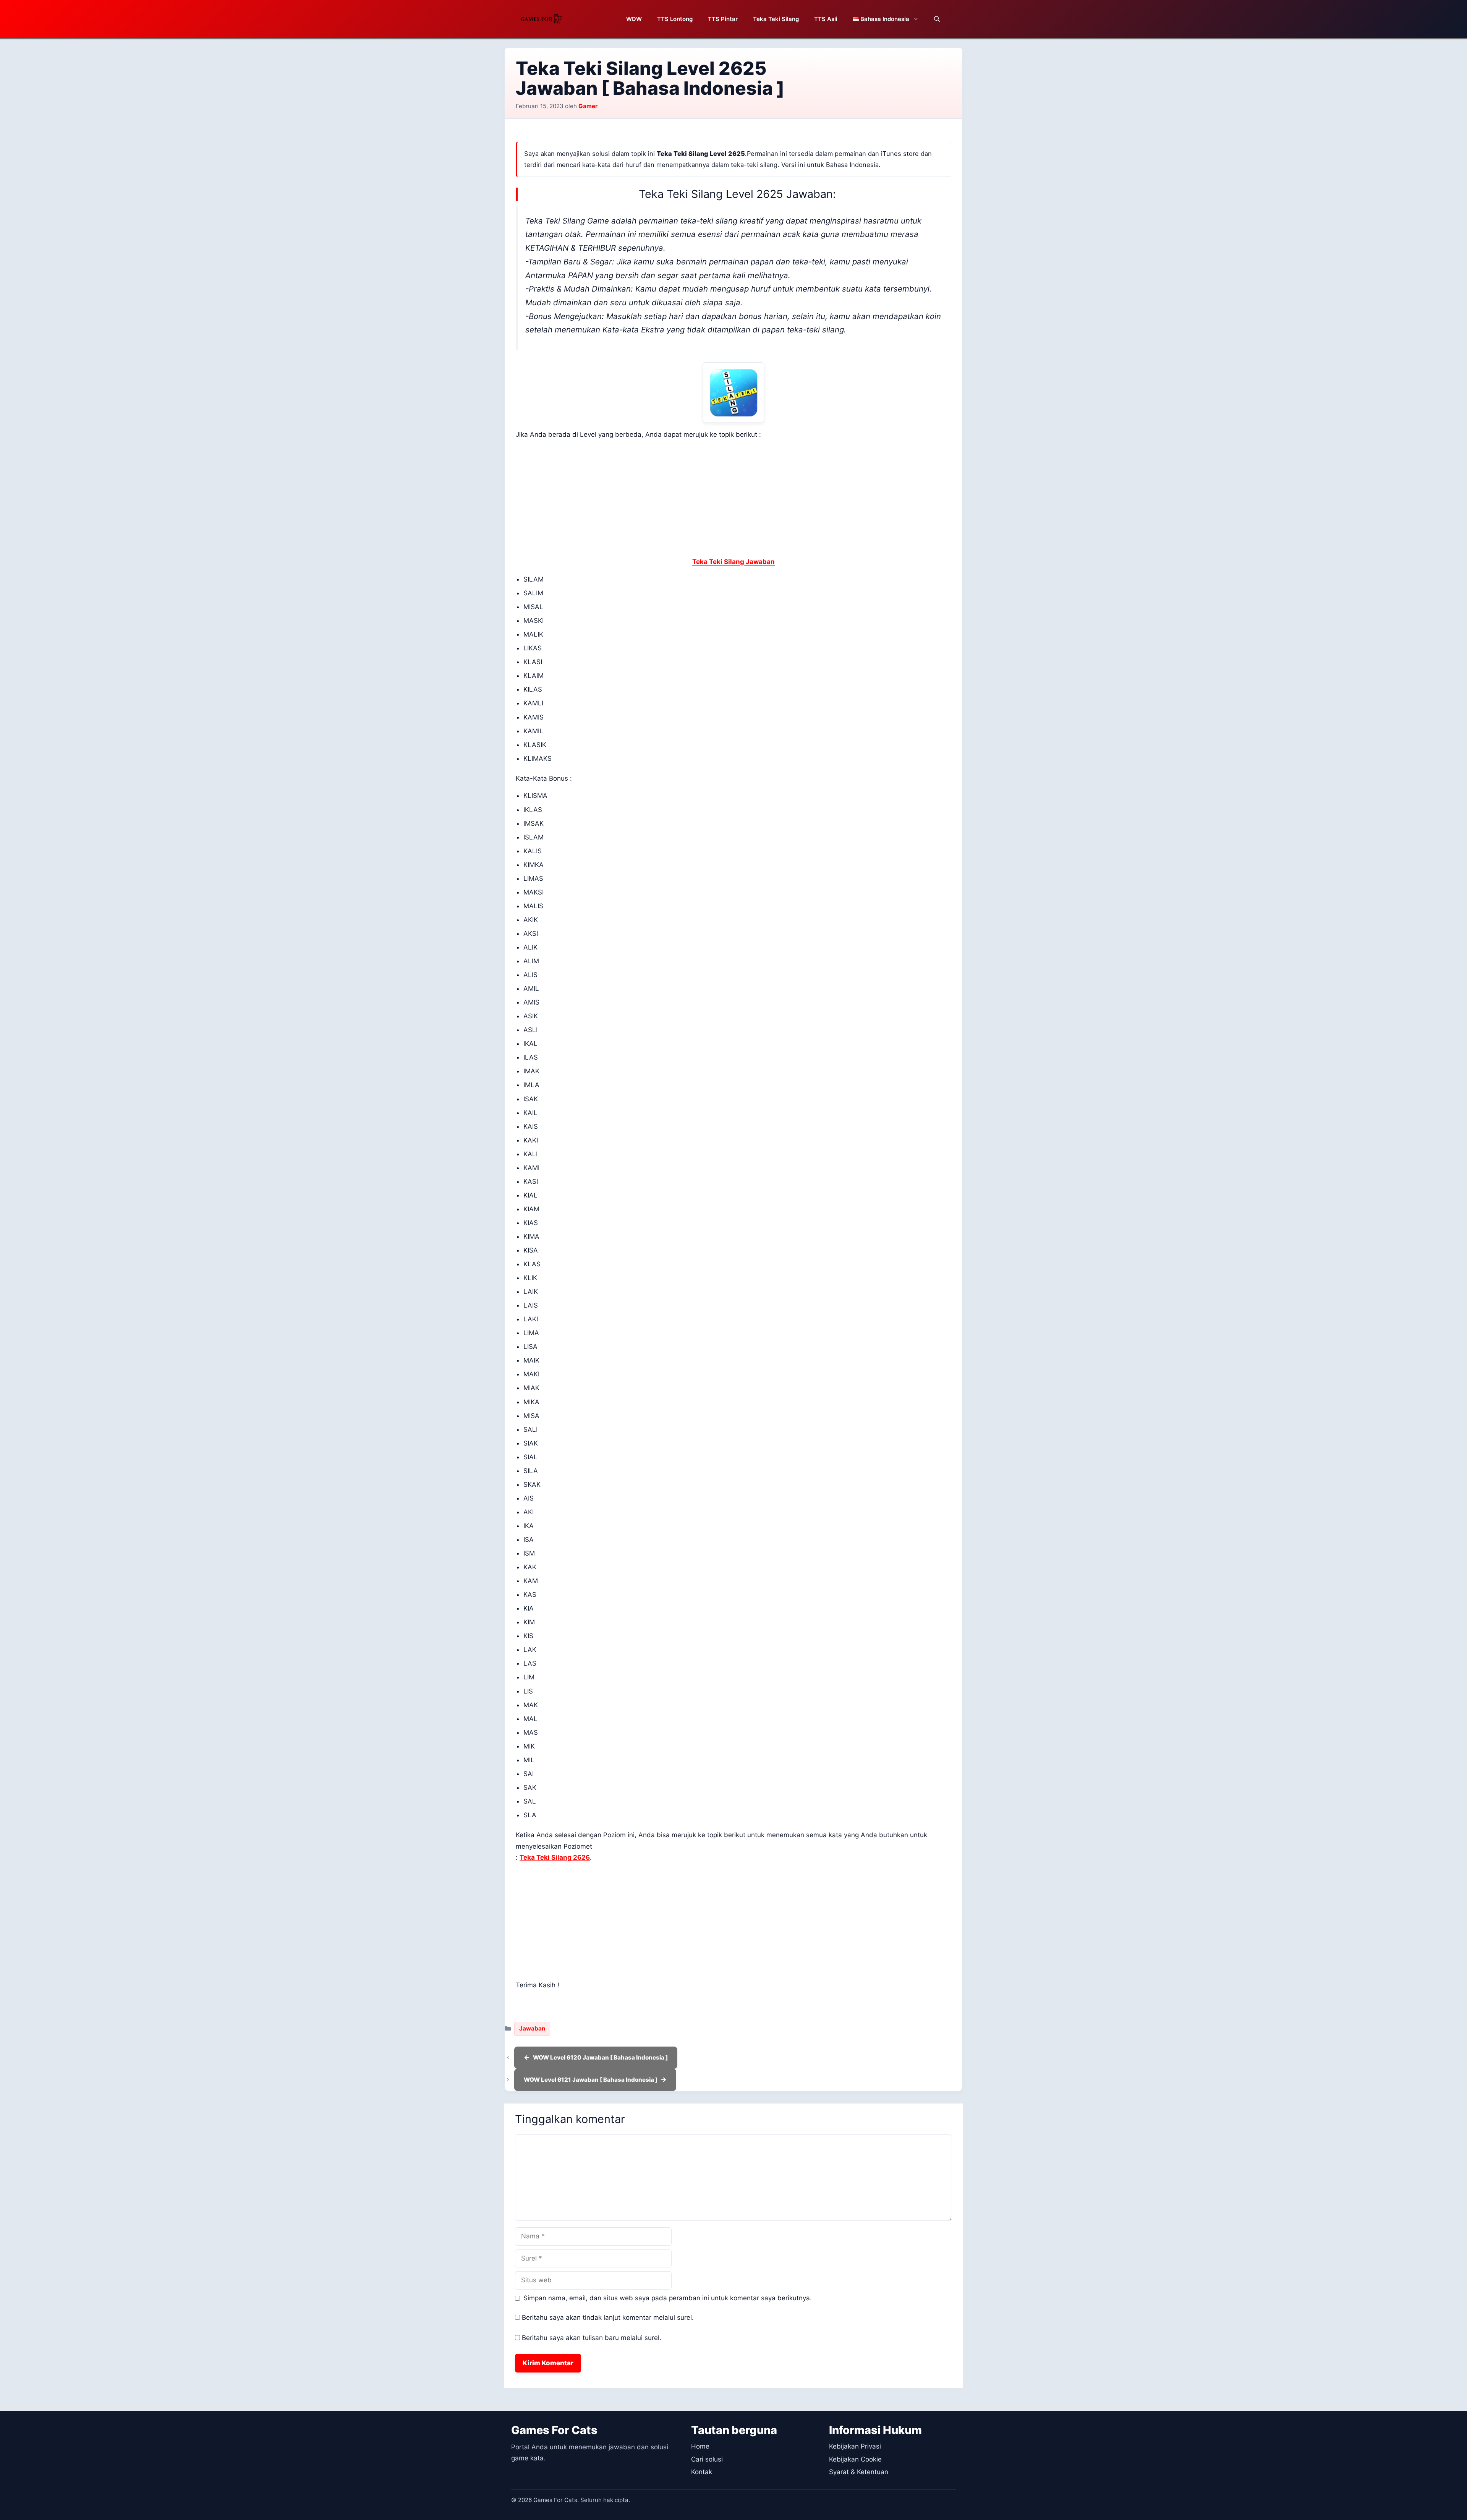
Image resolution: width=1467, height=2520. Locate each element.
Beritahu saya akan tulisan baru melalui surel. (592, 2338)
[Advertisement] (733, 500)
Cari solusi (707, 2459)
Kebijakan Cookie (855, 2459)
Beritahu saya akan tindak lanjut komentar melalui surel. (608, 2317)
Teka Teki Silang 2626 (555, 1857)
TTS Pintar (723, 19)
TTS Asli (826, 19)
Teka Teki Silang (776, 19)
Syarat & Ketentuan (859, 2472)
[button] (937, 19)
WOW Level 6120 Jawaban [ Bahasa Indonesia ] (600, 2057)
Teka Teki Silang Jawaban (733, 562)
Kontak (702, 2472)
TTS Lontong (675, 19)
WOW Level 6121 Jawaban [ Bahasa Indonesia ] (591, 2080)
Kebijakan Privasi (855, 2446)
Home (700, 2446)
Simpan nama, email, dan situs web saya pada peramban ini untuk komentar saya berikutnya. (668, 2298)
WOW (634, 19)
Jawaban (532, 2028)
